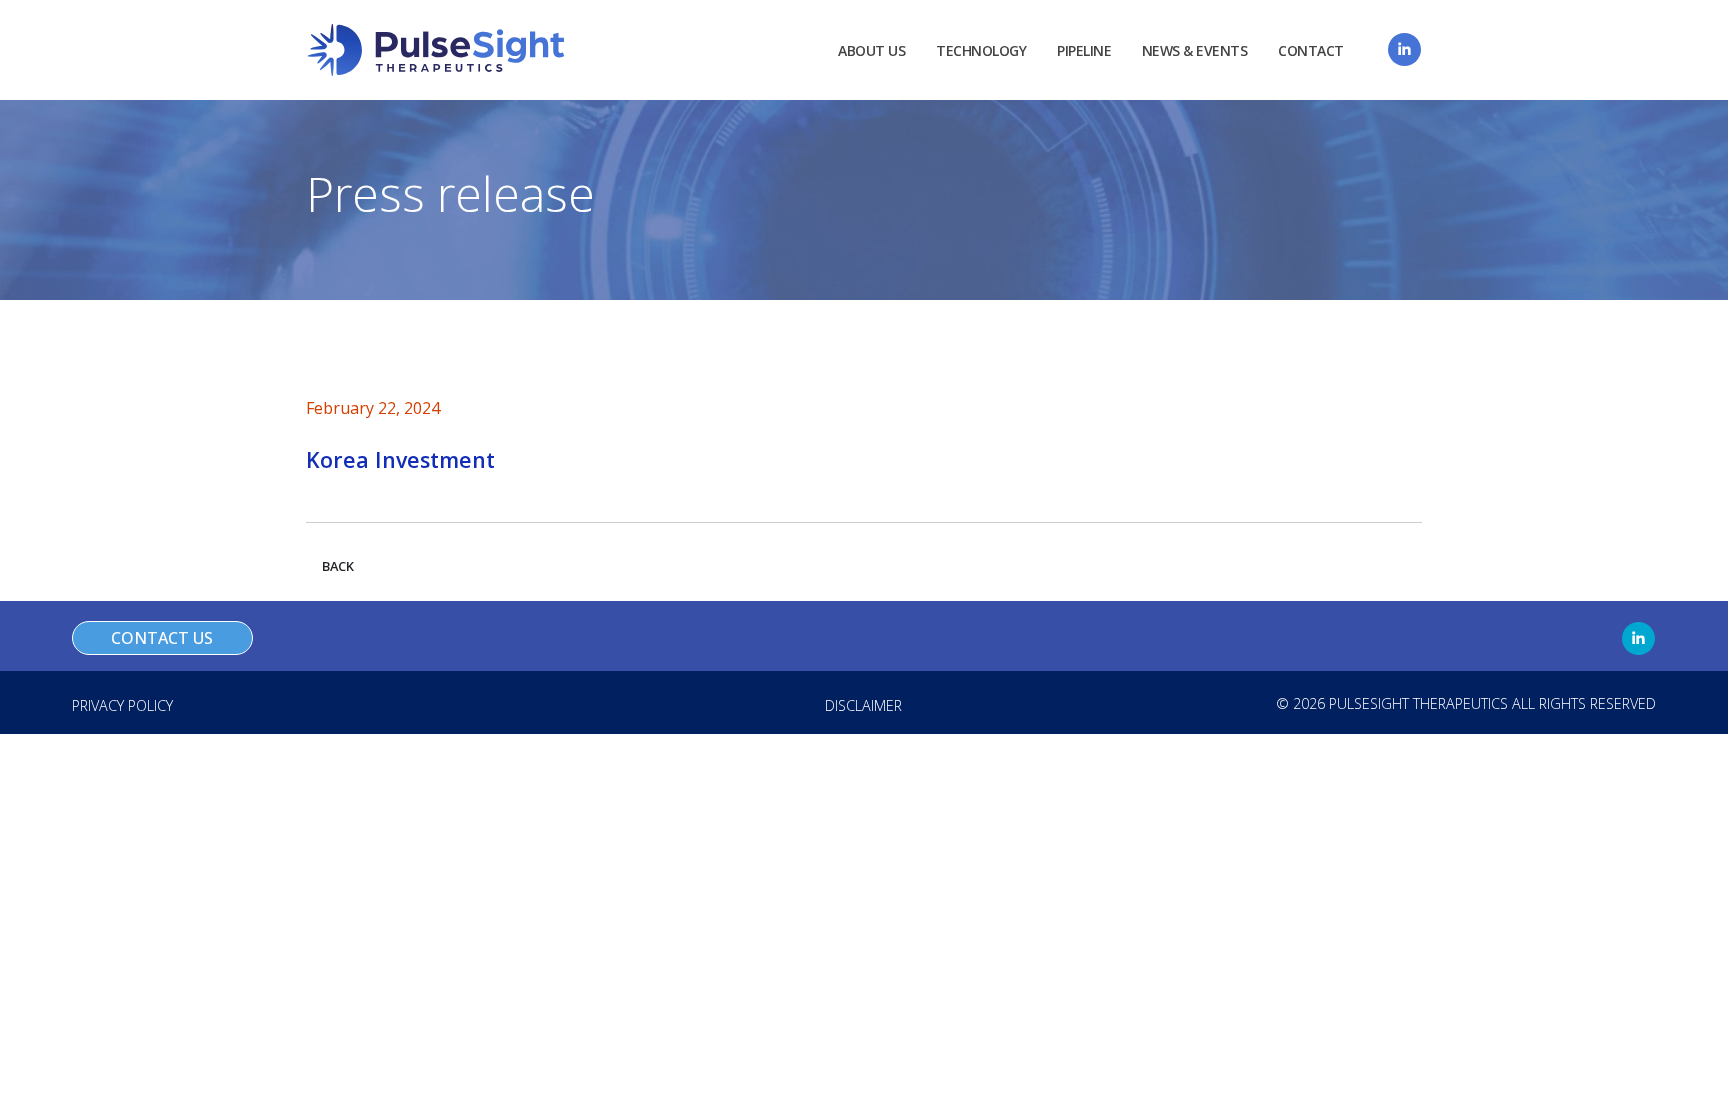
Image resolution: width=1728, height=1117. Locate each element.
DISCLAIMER (863, 705)
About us (871, 50)
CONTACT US (162, 638)
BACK (338, 566)
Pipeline (1084, 50)
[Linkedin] (1404, 49)
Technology (981, 50)
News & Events (1195, 50)
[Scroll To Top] (1693, 1094)
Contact (1311, 50)
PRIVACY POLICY (122, 705)
